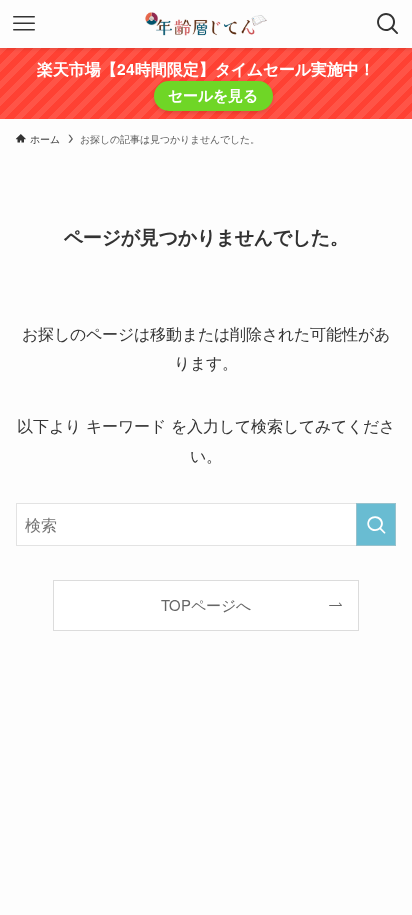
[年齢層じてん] (206, 24)
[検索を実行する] (376, 524)
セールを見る (213, 95)
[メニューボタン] (24, 24)
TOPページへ (206, 604)
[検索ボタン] (388, 24)
